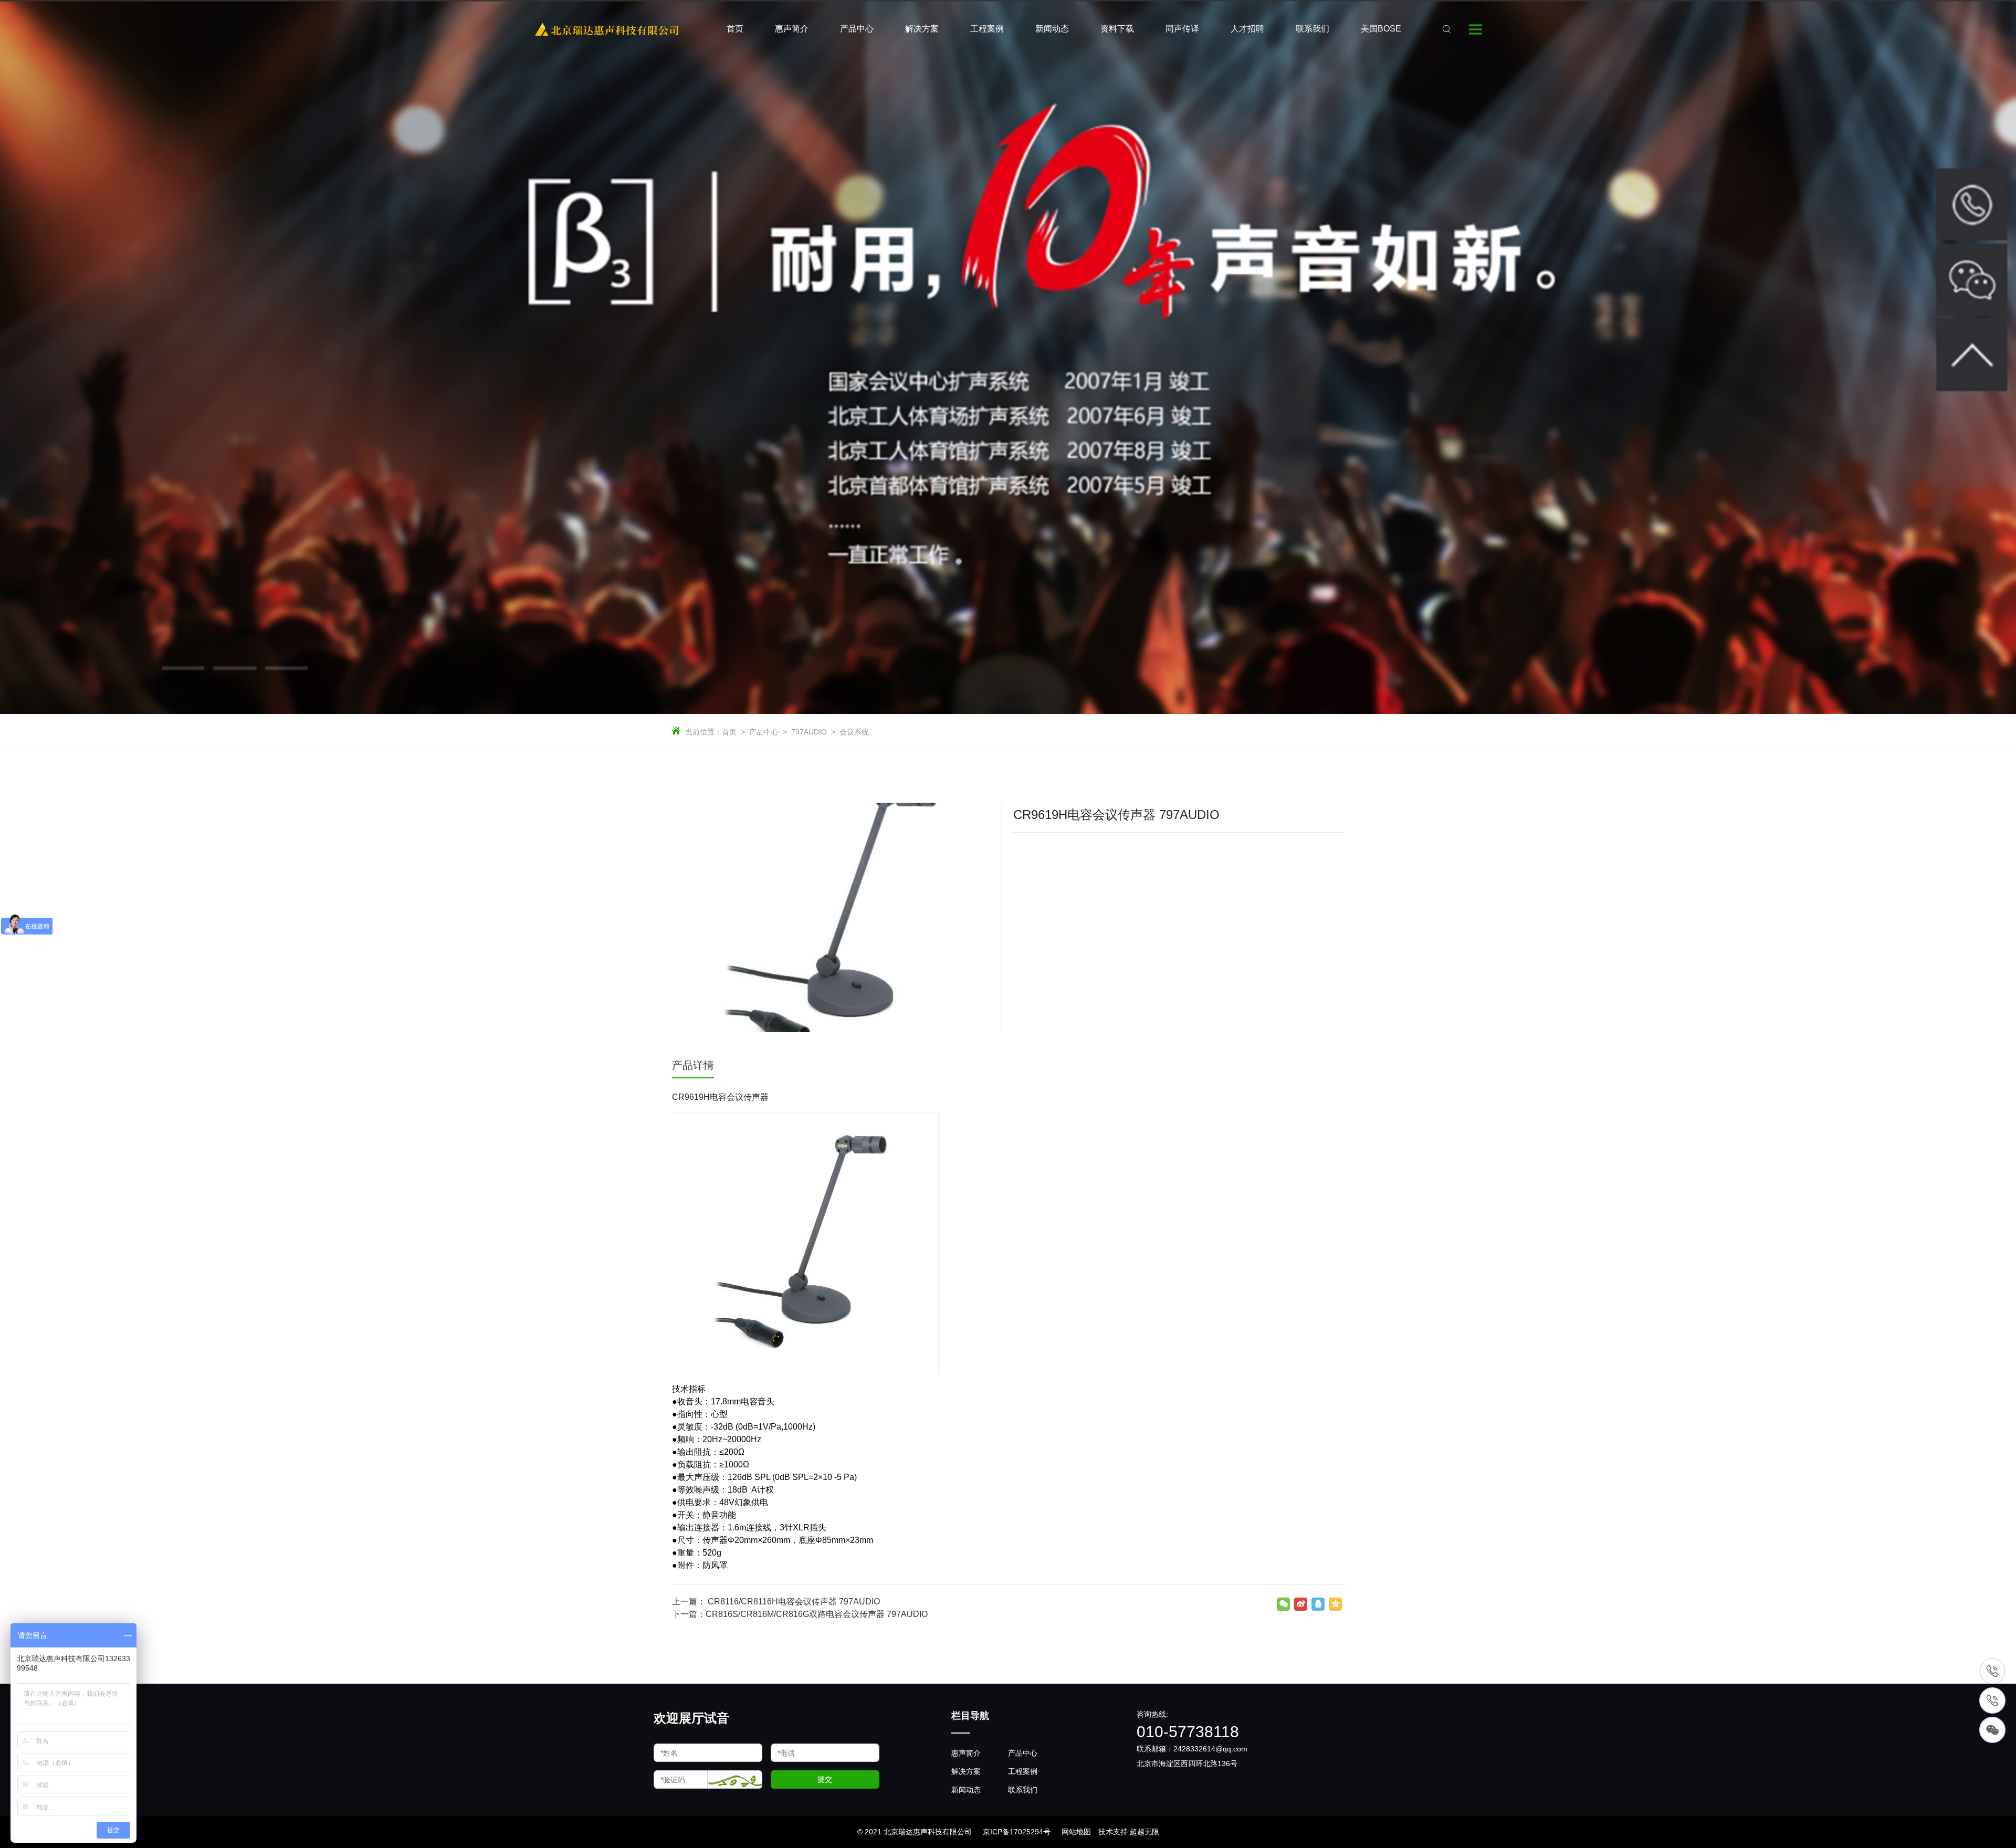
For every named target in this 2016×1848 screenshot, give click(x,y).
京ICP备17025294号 (1017, 1832)
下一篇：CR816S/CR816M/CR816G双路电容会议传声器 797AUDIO (800, 1614)
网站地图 (1076, 1832)
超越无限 (1144, 1832)
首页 (729, 732)
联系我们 (1023, 1790)
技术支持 (1113, 1832)
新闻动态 (966, 1790)
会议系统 (854, 732)
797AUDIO (809, 732)
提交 (825, 1779)
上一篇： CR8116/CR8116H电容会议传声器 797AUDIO (776, 1602)
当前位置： (703, 732)
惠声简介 (966, 1753)
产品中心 (764, 732)
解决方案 (966, 1771)
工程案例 (1023, 1771)
